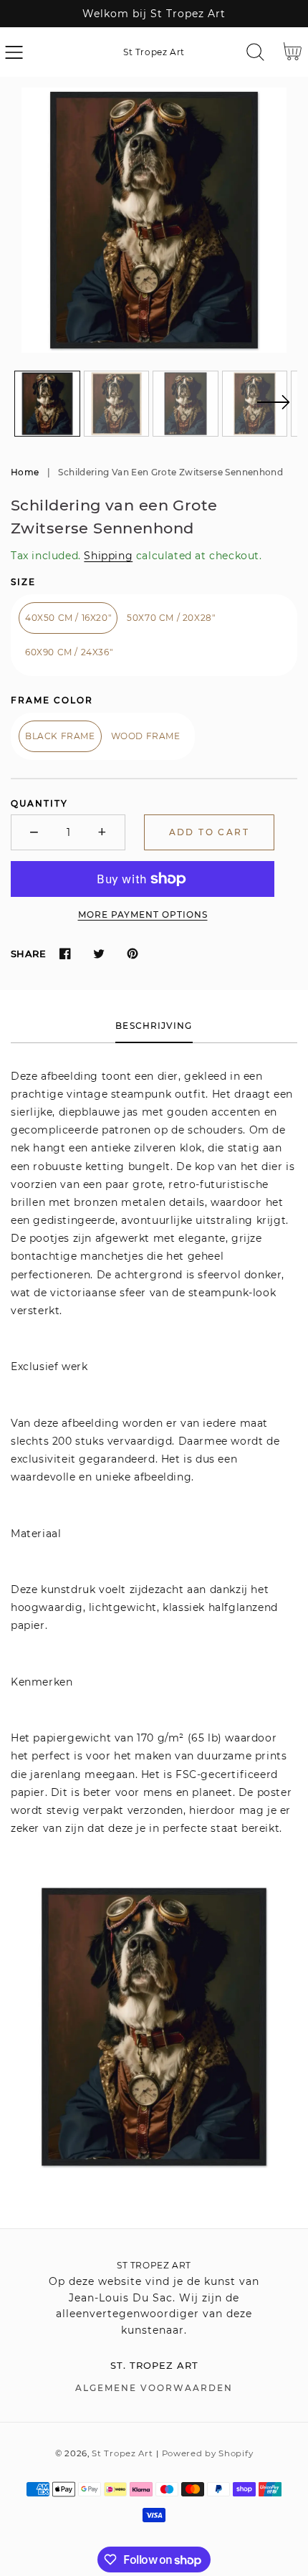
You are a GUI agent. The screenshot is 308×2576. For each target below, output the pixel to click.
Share (28, 954)
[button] (14, 52)
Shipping (108, 556)
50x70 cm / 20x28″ (171, 618)
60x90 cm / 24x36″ (69, 652)
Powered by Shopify (208, 2453)
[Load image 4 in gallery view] (255, 404)
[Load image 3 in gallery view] (186, 404)
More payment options (143, 914)
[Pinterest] (132, 954)
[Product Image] (154, 220)
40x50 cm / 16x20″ (68, 618)
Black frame (60, 736)
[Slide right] (273, 411)
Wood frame (146, 736)
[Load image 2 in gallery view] (117, 404)
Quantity (39, 803)
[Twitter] (98, 954)
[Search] (255, 52)
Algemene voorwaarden (154, 2388)
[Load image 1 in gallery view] (47, 404)
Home (25, 472)
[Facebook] (65, 954)
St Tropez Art (122, 2453)
